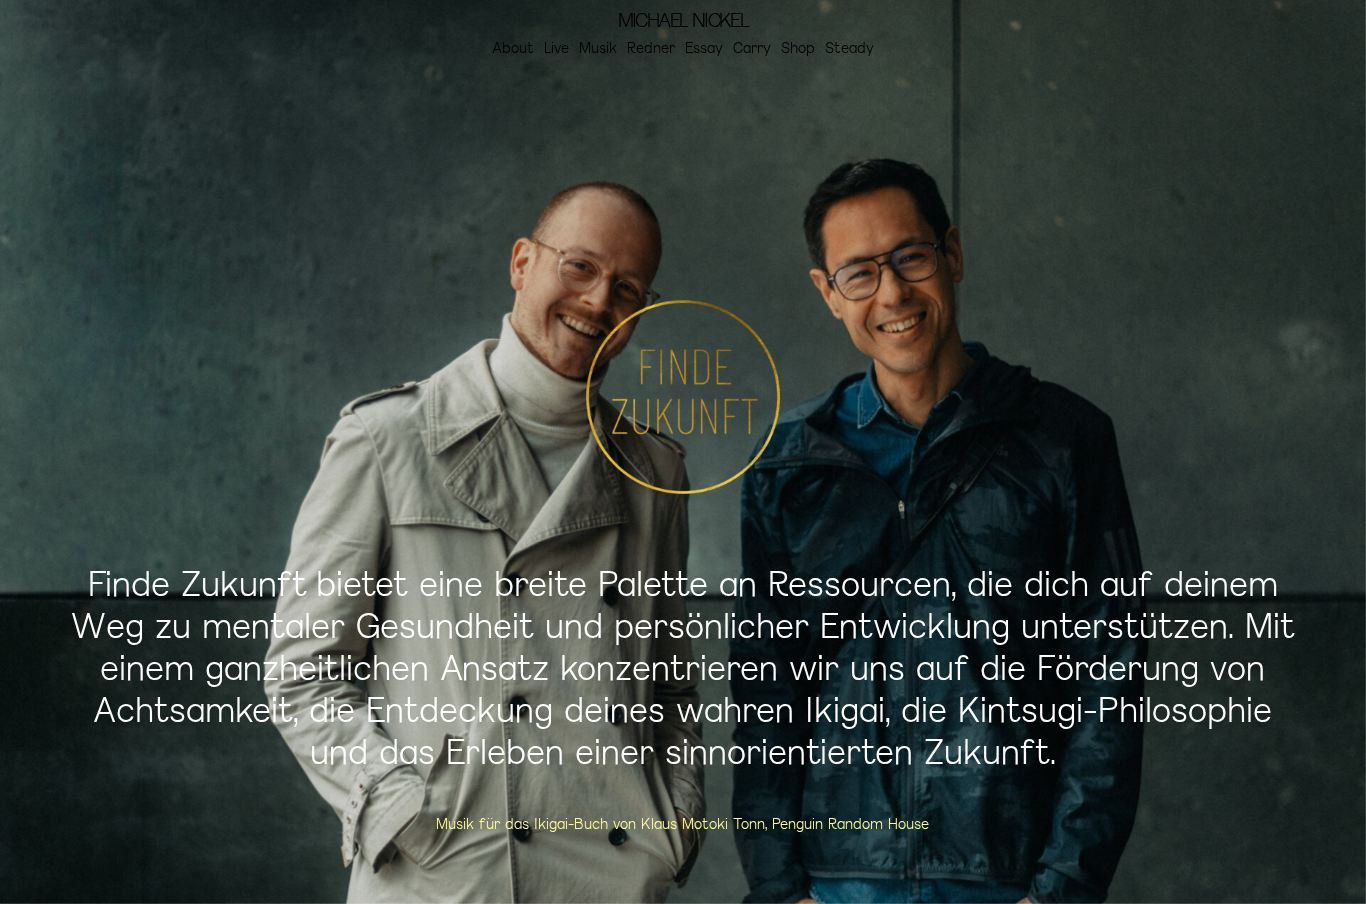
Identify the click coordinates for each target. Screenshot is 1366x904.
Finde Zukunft (197, 583)
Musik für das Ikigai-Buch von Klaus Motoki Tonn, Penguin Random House (682, 823)
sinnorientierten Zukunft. (860, 751)
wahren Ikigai (780, 709)
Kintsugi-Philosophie (1115, 709)
